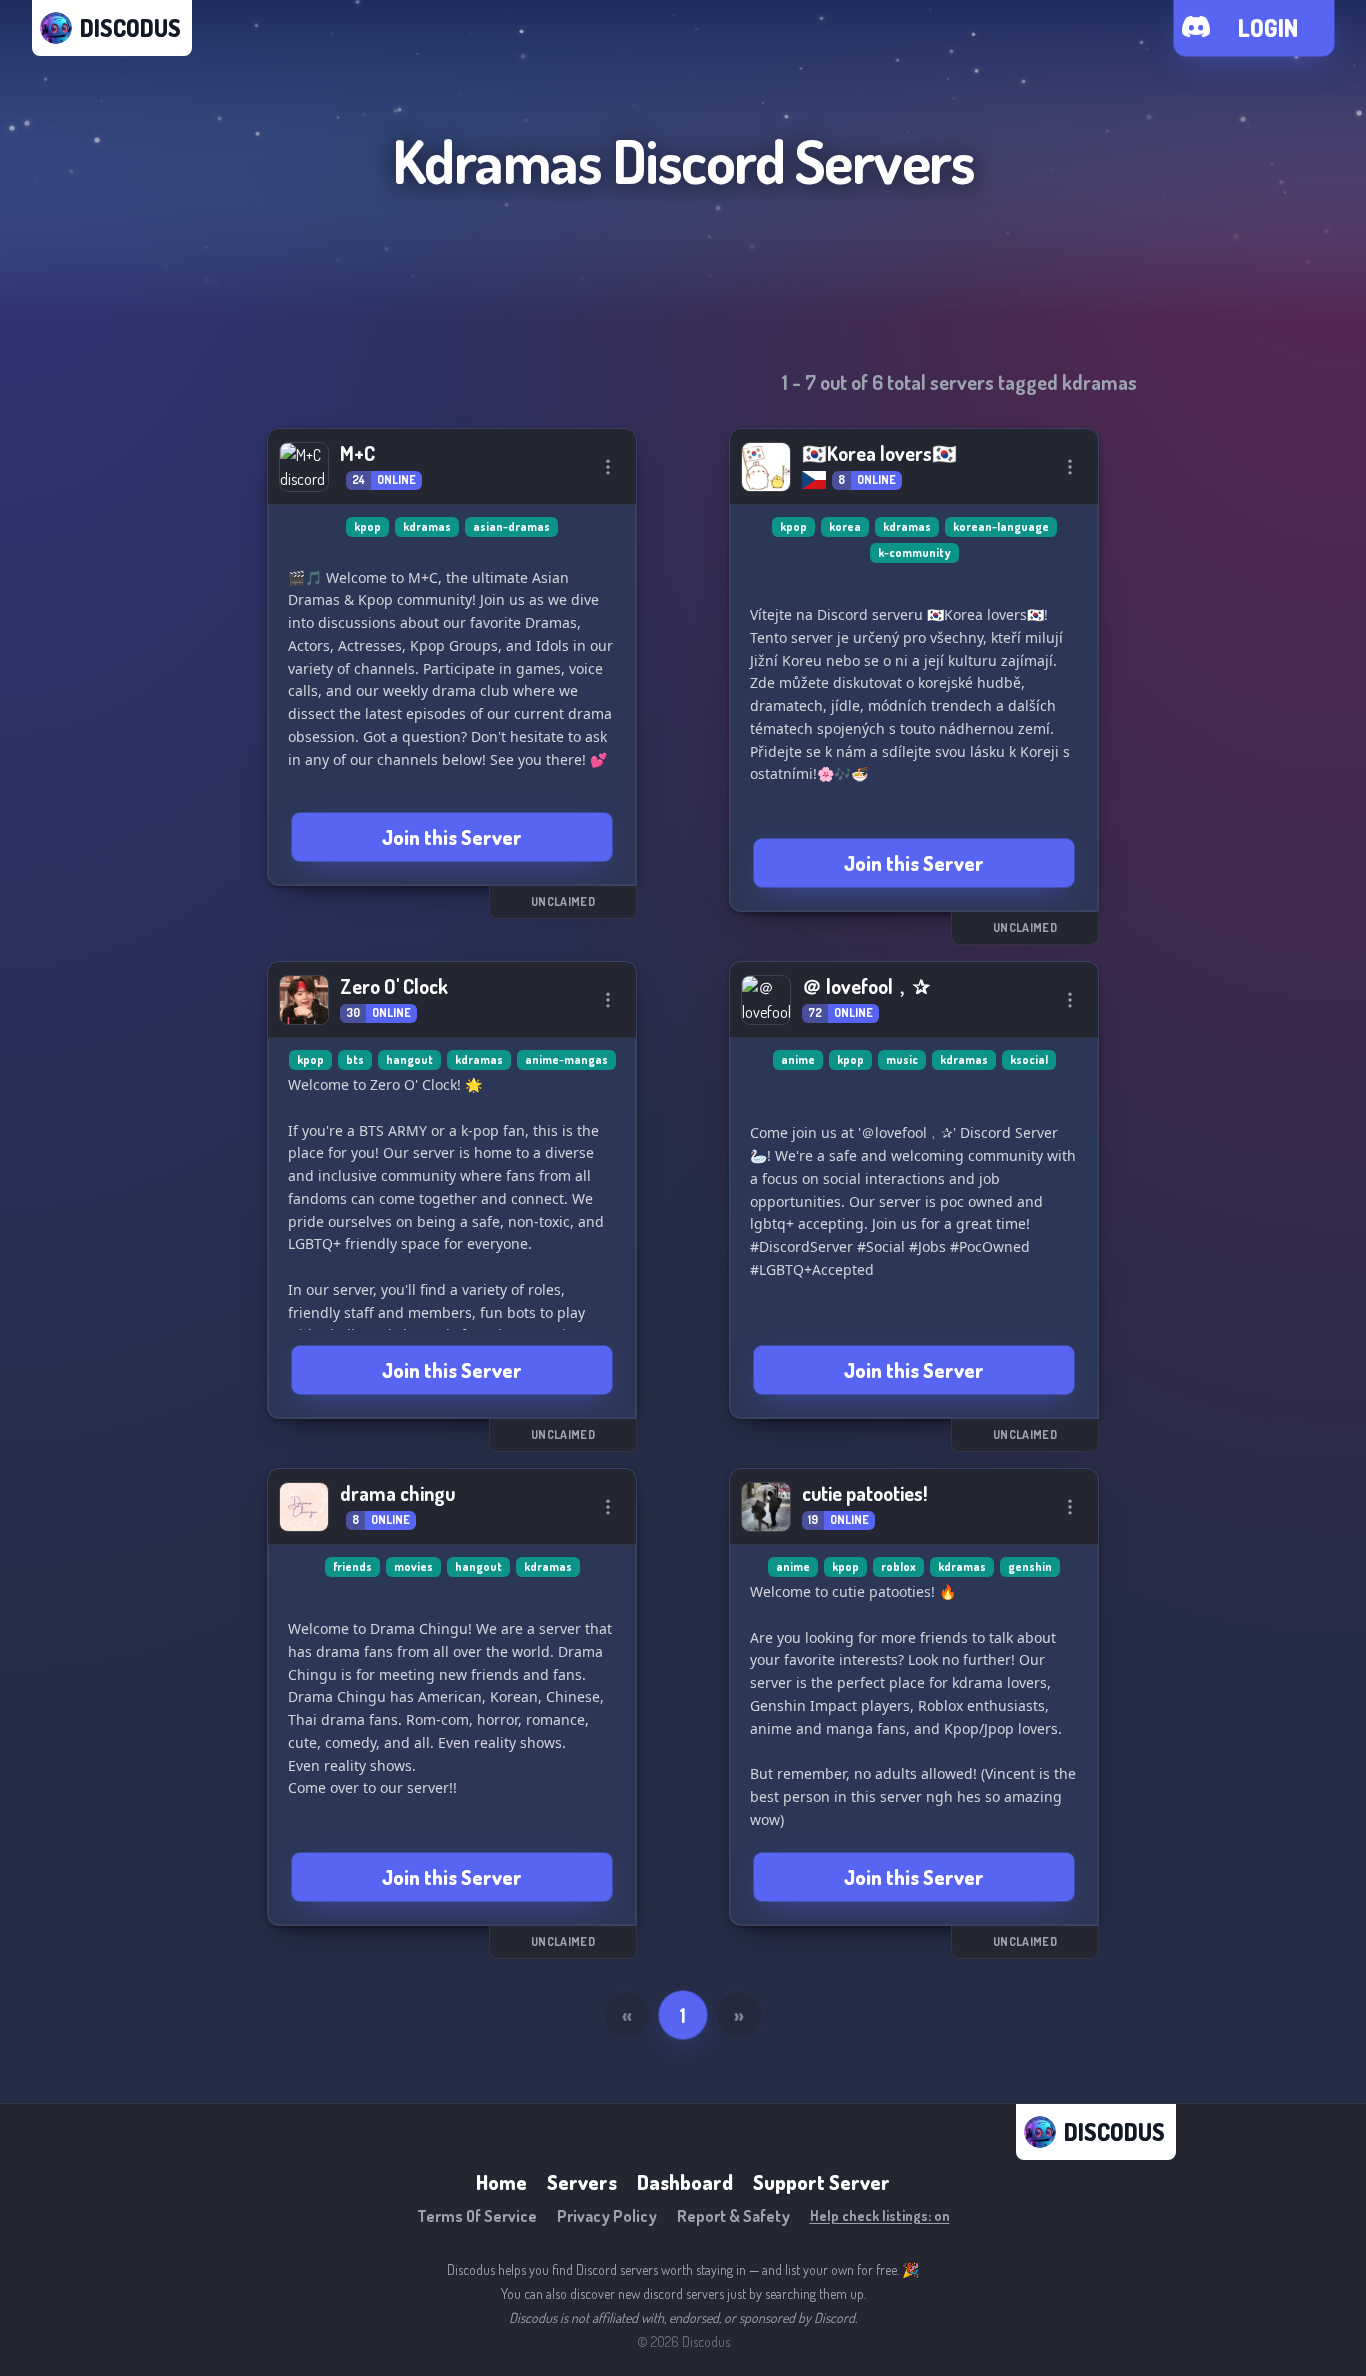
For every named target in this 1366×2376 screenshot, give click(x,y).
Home (501, 2182)
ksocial (1029, 1059)
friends (352, 1566)
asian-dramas (511, 526)
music (902, 1059)
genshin (1030, 1566)
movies (413, 1566)
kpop (367, 526)
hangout (409, 1059)
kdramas (427, 526)
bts (355, 1059)
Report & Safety (733, 2216)
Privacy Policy (607, 2216)
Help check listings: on (880, 2215)
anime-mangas (566, 1059)
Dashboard (685, 2182)
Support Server (821, 2182)
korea (845, 526)
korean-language (1001, 526)
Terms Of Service (477, 2216)
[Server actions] (608, 467)
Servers (582, 2182)
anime (798, 1059)
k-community (914, 552)
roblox (898, 1566)
